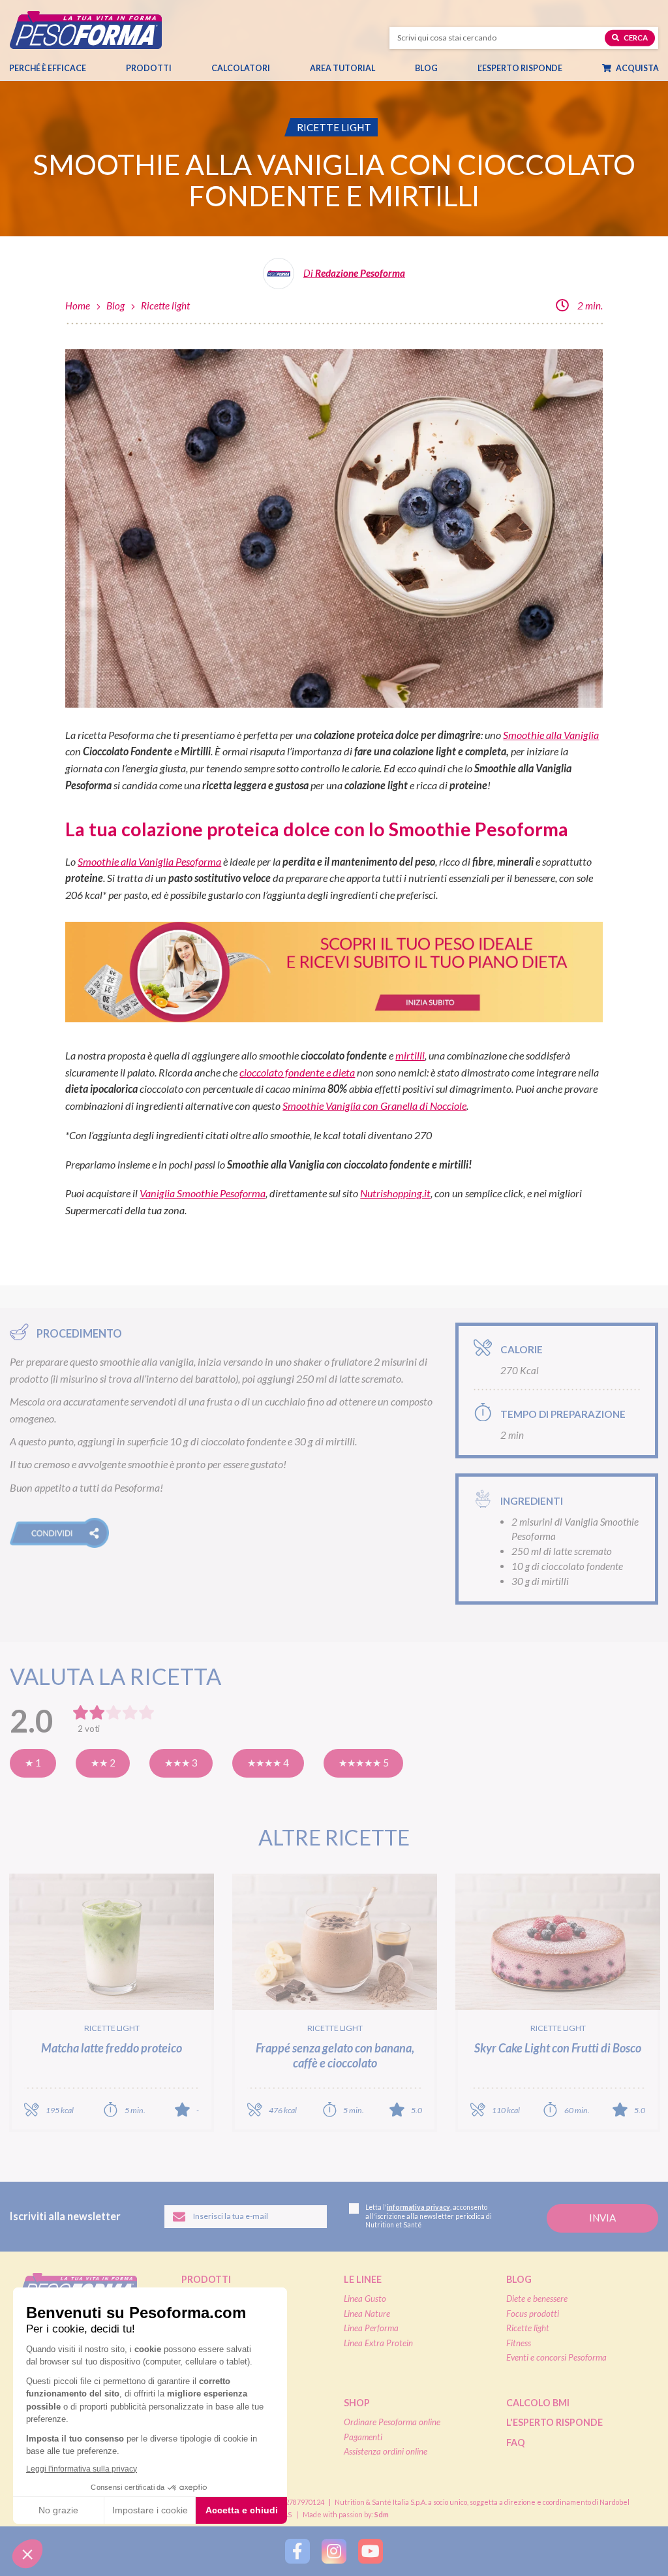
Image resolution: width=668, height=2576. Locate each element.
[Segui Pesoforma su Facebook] (297, 2551)
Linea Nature (367, 2314)
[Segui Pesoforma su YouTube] (371, 2551)
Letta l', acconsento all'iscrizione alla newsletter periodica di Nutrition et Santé (429, 2216)
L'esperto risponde (554, 2422)
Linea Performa (371, 2328)
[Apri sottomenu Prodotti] (171, 69)
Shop (357, 2403)
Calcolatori (241, 68)
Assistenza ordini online (386, 2451)
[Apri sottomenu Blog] (437, 69)
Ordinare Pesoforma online (392, 2422)
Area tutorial (342, 68)
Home (78, 306)
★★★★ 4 (268, 1763)
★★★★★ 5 (364, 1763)
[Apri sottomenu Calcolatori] (269, 69)
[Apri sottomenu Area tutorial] (374, 69)
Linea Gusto (365, 2299)
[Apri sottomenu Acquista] (657, 69)
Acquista (637, 68)
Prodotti (149, 68)
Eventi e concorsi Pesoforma (556, 2357)
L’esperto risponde (520, 68)
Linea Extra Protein (378, 2343)
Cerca (635, 38)
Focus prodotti (533, 2314)
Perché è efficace (48, 68)
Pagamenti (363, 2437)
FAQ (516, 2442)
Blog (426, 68)
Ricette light (165, 306)
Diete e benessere (537, 2299)
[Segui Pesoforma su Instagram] (334, 2551)
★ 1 (33, 1763)
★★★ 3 (181, 1763)
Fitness (519, 2343)
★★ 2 (103, 1763)
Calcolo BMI (538, 2403)
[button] (59, 1533)
